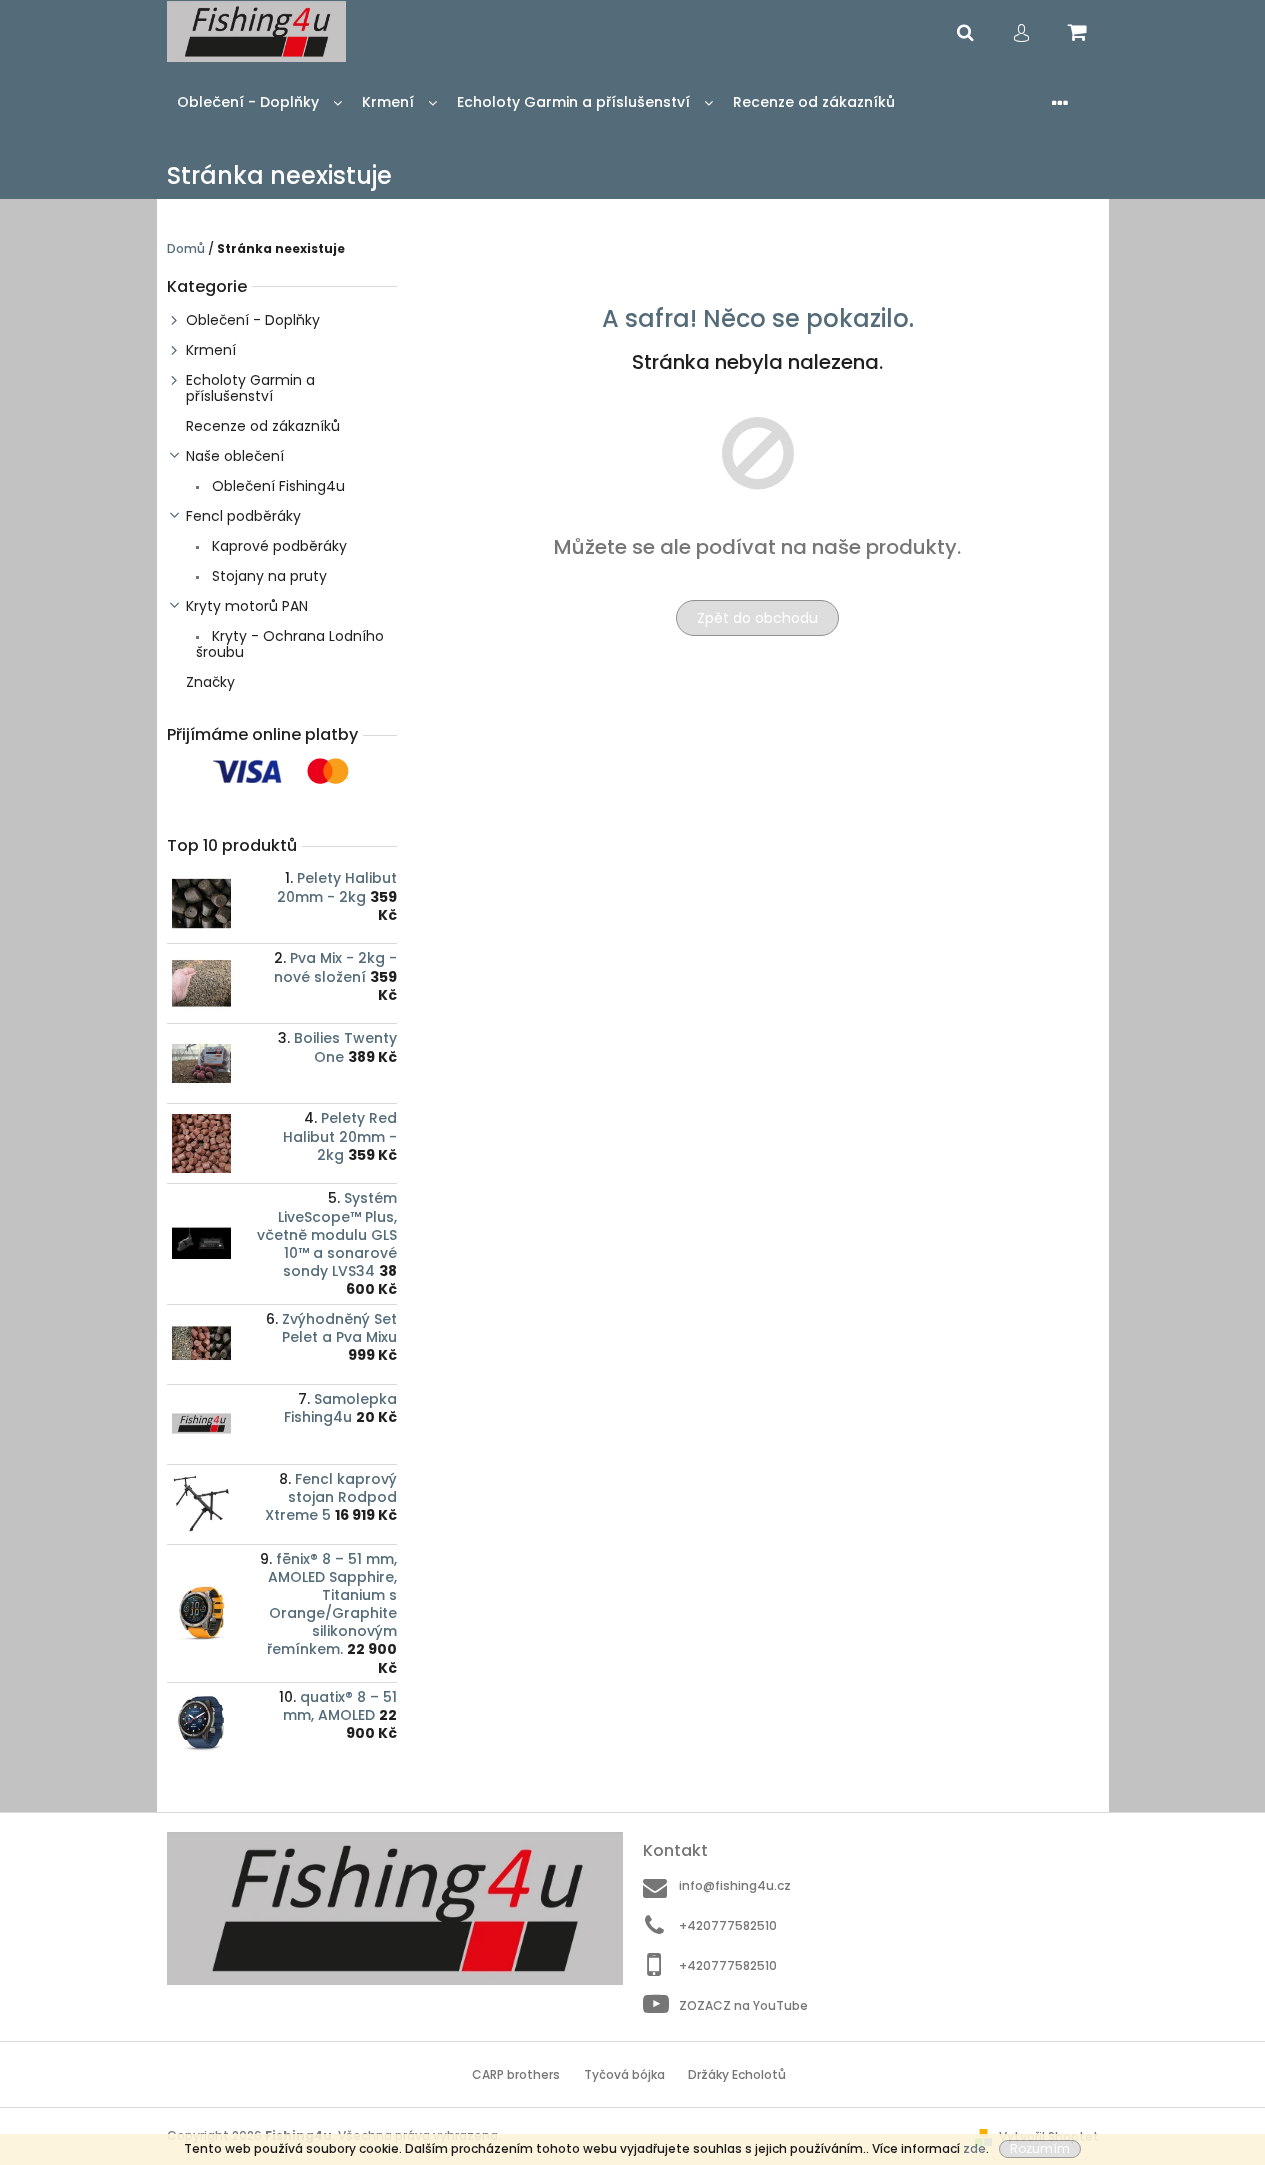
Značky (210, 682)
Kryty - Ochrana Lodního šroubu (290, 644)
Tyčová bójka (624, 2074)
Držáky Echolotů (737, 2074)
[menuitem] (259, 102)
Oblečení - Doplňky (253, 320)
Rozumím (1040, 2148)
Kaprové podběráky (277, 546)
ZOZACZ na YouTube (743, 2005)
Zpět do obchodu (757, 618)
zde (974, 2148)
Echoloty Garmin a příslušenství (250, 388)
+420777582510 (728, 1925)
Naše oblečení (235, 456)
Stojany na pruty (267, 576)
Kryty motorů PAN (247, 606)
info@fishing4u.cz (735, 1885)
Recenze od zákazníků (263, 426)
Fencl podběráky (243, 516)
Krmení (211, 350)
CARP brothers (516, 2074)
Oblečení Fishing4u (276, 486)
